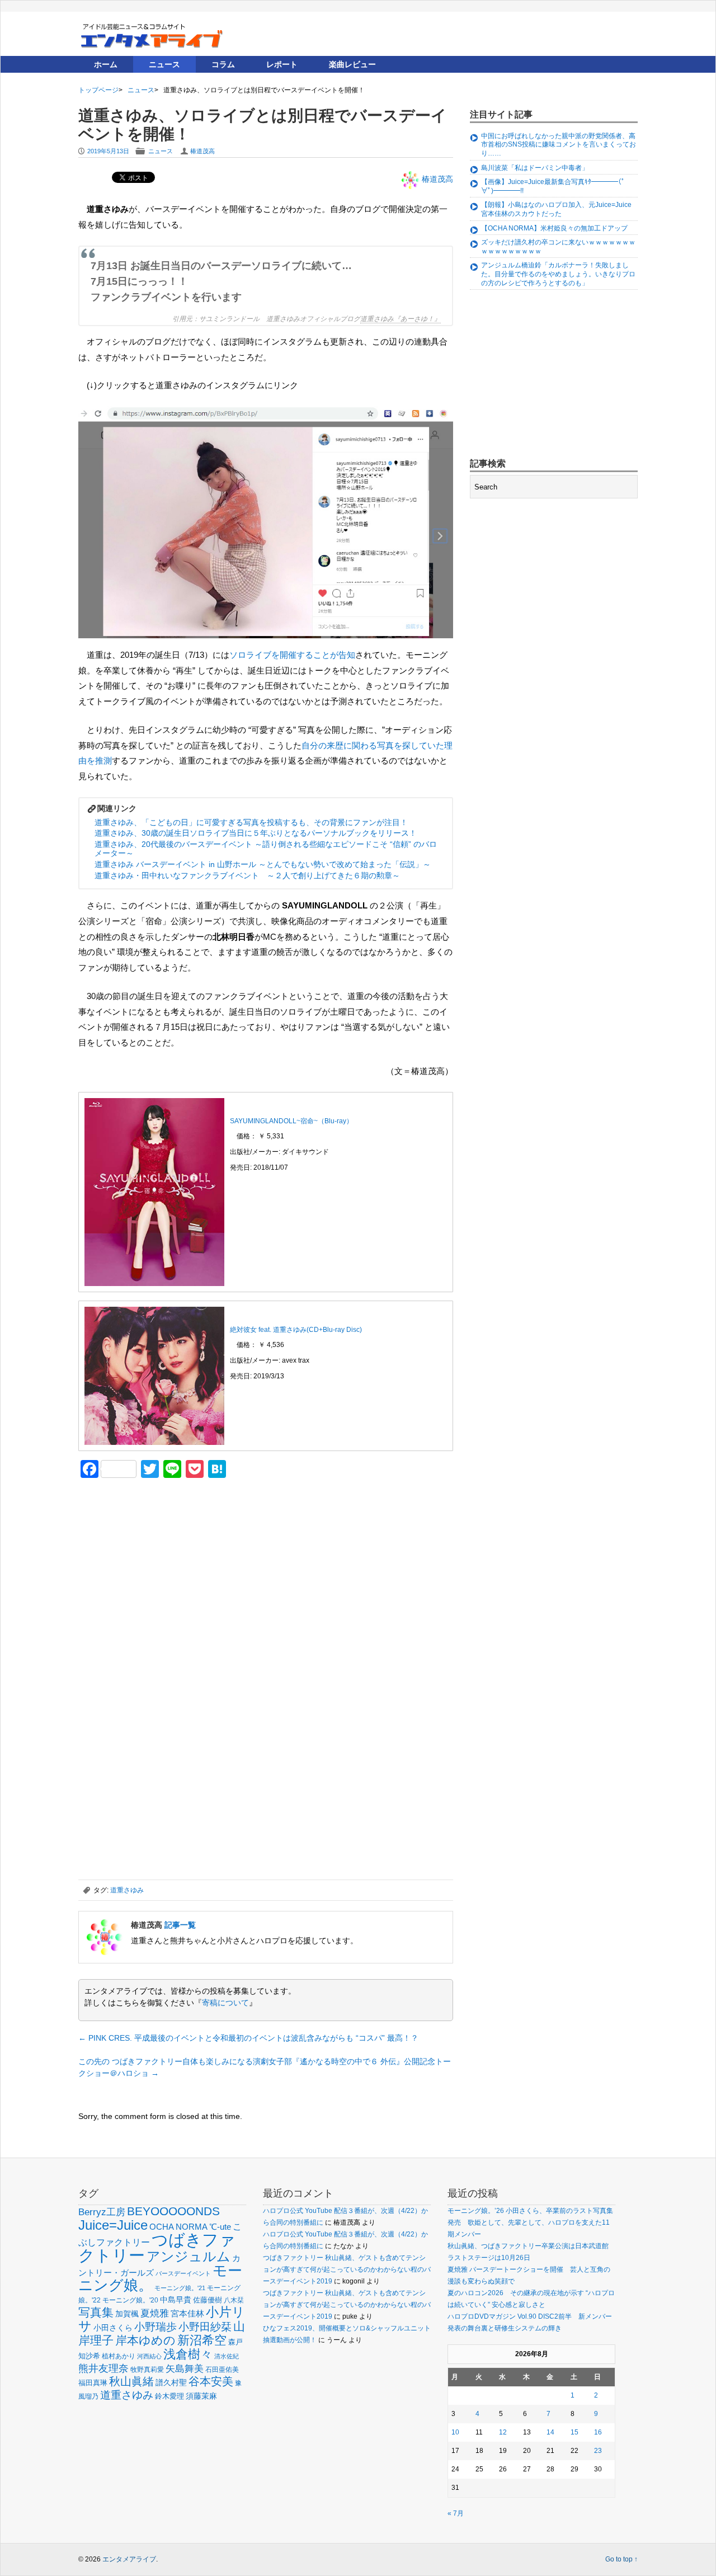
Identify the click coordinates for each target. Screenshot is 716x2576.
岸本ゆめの (145, 2340)
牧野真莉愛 (147, 2369)
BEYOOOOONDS (173, 2211)
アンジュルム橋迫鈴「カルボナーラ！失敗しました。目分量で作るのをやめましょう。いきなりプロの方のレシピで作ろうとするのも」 (558, 274)
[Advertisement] (162, 1565)
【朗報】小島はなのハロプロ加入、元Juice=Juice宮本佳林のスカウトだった (556, 209)
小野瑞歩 (156, 2327)
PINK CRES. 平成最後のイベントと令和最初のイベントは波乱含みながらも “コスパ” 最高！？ (248, 2038)
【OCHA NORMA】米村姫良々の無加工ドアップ (554, 228)
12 (503, 2432)
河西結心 (149, 2356)
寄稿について (225, 2003)
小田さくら (113, 2328)
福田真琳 (93, 2383)
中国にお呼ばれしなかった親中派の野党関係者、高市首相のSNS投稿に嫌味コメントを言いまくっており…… (559, 145)
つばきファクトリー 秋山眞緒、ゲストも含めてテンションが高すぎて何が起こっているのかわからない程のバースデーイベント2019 (347, 2269)
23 (598, 2451)
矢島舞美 (185, 2369)
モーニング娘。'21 (180, 2288)
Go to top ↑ (621, 2559)
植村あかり (119, 2356)
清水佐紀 (227, 2356)
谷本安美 (211, 2381)
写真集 (96, 2312)
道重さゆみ (127, 1890)
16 (598, 2432)
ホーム (106, 64)
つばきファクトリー (157, 2247)
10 (455, 2432)
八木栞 (234, 2300)
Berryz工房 (102, 2212)
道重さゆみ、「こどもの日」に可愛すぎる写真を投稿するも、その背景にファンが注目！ (251, 822)
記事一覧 (180, 1925)
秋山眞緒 (131, 2381)
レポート (282, 64)
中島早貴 (176, 2300)
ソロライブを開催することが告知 (292, 655)
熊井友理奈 (103, 2368)
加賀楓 (127, 2314)
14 (550, 2432)
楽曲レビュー (352, 64)
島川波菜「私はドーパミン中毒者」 (535, 168)
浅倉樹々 (188, 2354)
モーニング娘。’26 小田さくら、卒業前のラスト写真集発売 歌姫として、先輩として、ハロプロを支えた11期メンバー (530, 2222)
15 (574, 2432)
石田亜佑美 (222, 2369)
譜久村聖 (171, 2382)
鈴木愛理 (169, 2396)
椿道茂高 (202, 151)
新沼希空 (202, 2340)
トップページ (98, 90)
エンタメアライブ (129, 2559)
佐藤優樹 (208, 2300)
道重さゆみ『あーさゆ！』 (401, 318)
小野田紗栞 (205, 2327)
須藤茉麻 (201, 2396)
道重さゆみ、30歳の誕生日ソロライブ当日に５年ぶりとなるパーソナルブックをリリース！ (256, 833)
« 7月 (456, 2513)
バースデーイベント (183, 2273)
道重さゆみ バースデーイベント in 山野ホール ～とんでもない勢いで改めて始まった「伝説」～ (263, 864)
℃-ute (220, 2227)
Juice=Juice (113, 2225)
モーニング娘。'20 (130, 2300)
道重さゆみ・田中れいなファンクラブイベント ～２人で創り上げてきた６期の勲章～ (247, 875)
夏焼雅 (155, 2313)
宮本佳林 (187, 2313)
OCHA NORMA (178, 2227)
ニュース (164, 64)
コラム (223, 64)
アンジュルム (189, 2256)
